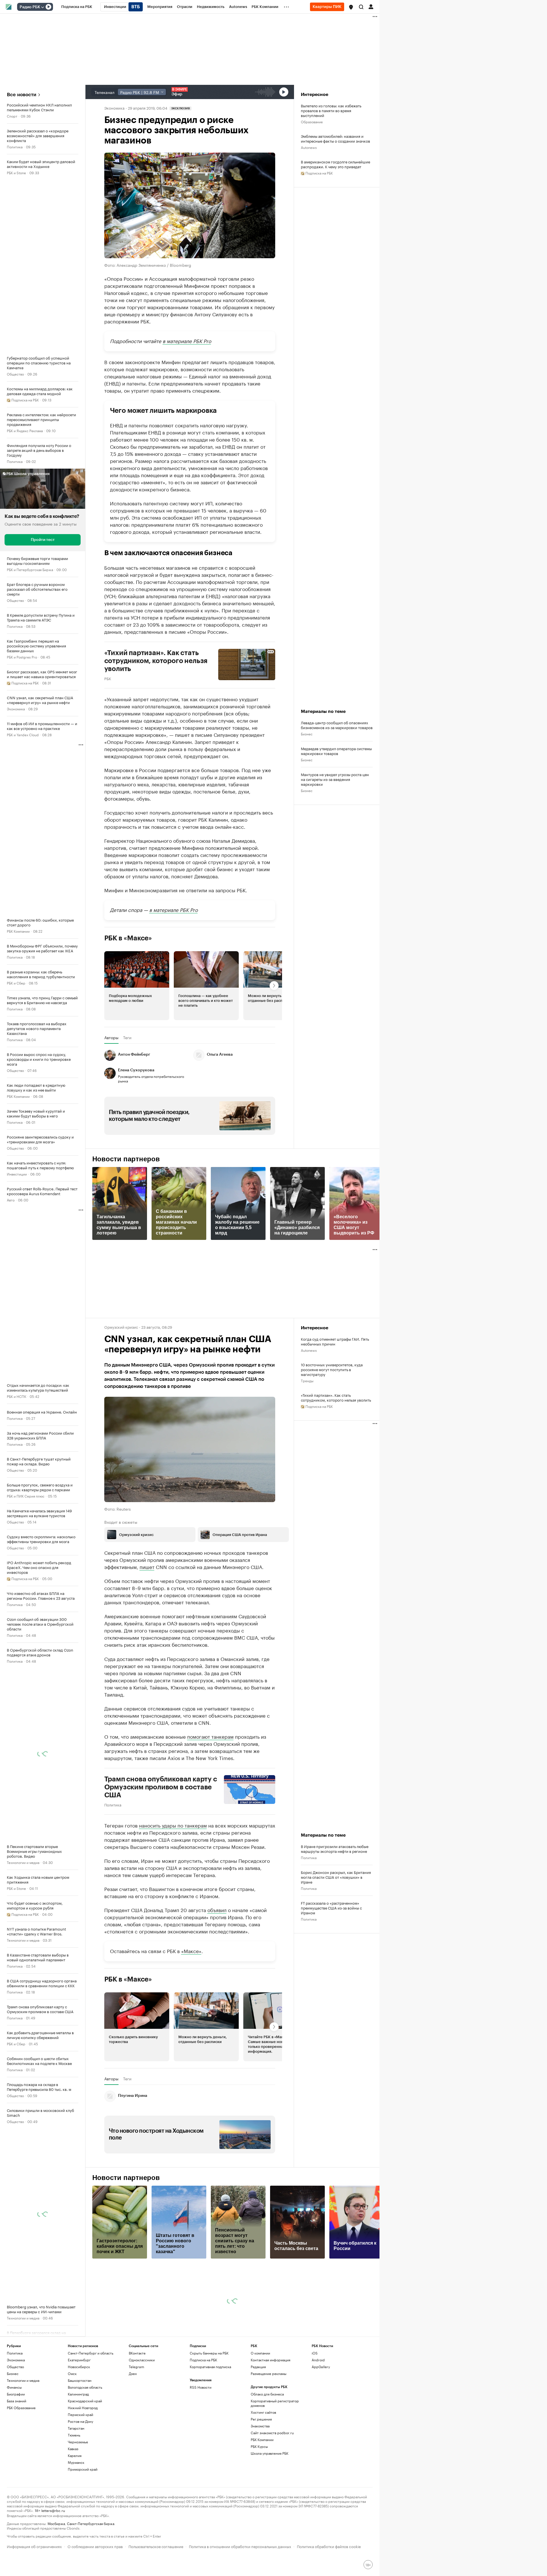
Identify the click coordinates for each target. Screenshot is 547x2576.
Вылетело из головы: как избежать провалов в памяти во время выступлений (331, 110)
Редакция (258, 2367)
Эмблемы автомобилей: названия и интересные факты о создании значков (335, 138)
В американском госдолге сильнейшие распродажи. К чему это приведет (335, 164)
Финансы (14, 2387)
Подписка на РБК (203, 2360)
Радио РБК (30, 7)
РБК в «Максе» (128, 938)
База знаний (17, 2401)
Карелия (75, 2455)
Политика (15, 146)
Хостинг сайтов (263, 2412)
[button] (351, 7)
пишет (147, 1566)
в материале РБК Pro (187, 341)
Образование (312, 121)
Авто (11, 1200)
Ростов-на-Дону (80, 2421)
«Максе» (191, 1951)
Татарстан (76, 2428)
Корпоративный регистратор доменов (275, 2403)
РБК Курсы (259, 2446)
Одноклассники (142, 2360)
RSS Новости (201, 2387)
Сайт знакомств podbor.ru (272, 2433)
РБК (108, 678)
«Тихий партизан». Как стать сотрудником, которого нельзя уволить (336, 1397)
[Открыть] (42, 7)
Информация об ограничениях (34, 2546)
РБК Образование (21, 2408)
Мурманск (76, 2462)
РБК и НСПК (17, 1396)
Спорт (12, 116)
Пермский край (80, 2414)
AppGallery (321, 2367)
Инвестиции (17, 1174)
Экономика (16, 708)
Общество (15, 374)
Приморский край (83, 2469)
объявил (217, 1910)
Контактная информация (271, 2360)
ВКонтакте (137, 2353)
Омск (72, 2373)
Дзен (133, 2373)
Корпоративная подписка (210, 2367)
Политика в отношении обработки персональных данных (240, 2546)
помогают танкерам (210, 1736)
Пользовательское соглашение (156, 2546)
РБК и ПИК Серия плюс (26, 1496)
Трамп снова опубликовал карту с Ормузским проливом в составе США (161, 1787)
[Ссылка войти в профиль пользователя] (371, 6)
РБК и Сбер (16, 983)
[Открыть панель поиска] (361, 7)
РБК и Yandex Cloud (23, 734)
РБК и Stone (16, 172)
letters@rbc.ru (53, 2510)
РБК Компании (18, 931)
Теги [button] (127, 1037)
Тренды (307, 1380)
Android (318, 2360)
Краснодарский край (85, 2401)
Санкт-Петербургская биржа (91, 2523)
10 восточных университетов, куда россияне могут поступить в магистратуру (332, 1369)
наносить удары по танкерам (173, 1825)
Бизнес (307, 734)
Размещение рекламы (269, 2373)
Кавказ (73, 2449)
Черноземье (78, 2442)
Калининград (78, 2394)
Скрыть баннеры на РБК (209, 2353)
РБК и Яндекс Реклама (25, 430)
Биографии (16, 2394)
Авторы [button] (111, 1037)
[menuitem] (77, 7)
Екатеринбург (79, 2360)
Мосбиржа (56, 2523)
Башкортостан (80, 2380)
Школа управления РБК (270, 2453)
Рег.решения (261, 2419)
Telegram (136, 2367)
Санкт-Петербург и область (91, 2353)
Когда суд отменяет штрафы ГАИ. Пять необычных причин (335, 1341)
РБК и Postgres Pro (22, 657)
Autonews (309, 147)
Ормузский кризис (121, 1327)
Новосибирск (79, 2367)
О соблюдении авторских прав (95, 2546)
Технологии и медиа (23, 1862)
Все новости (22, 95)
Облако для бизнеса (267, 2394)
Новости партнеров (126, 1159)
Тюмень (74, 2435)
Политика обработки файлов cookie (329, 2546)
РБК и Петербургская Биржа (30, 569)
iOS (315, 2353)
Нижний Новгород (83, 2408)
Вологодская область (85, 2387)
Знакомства (260, 2426)
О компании (260, 2353)
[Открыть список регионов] (351, 7)
